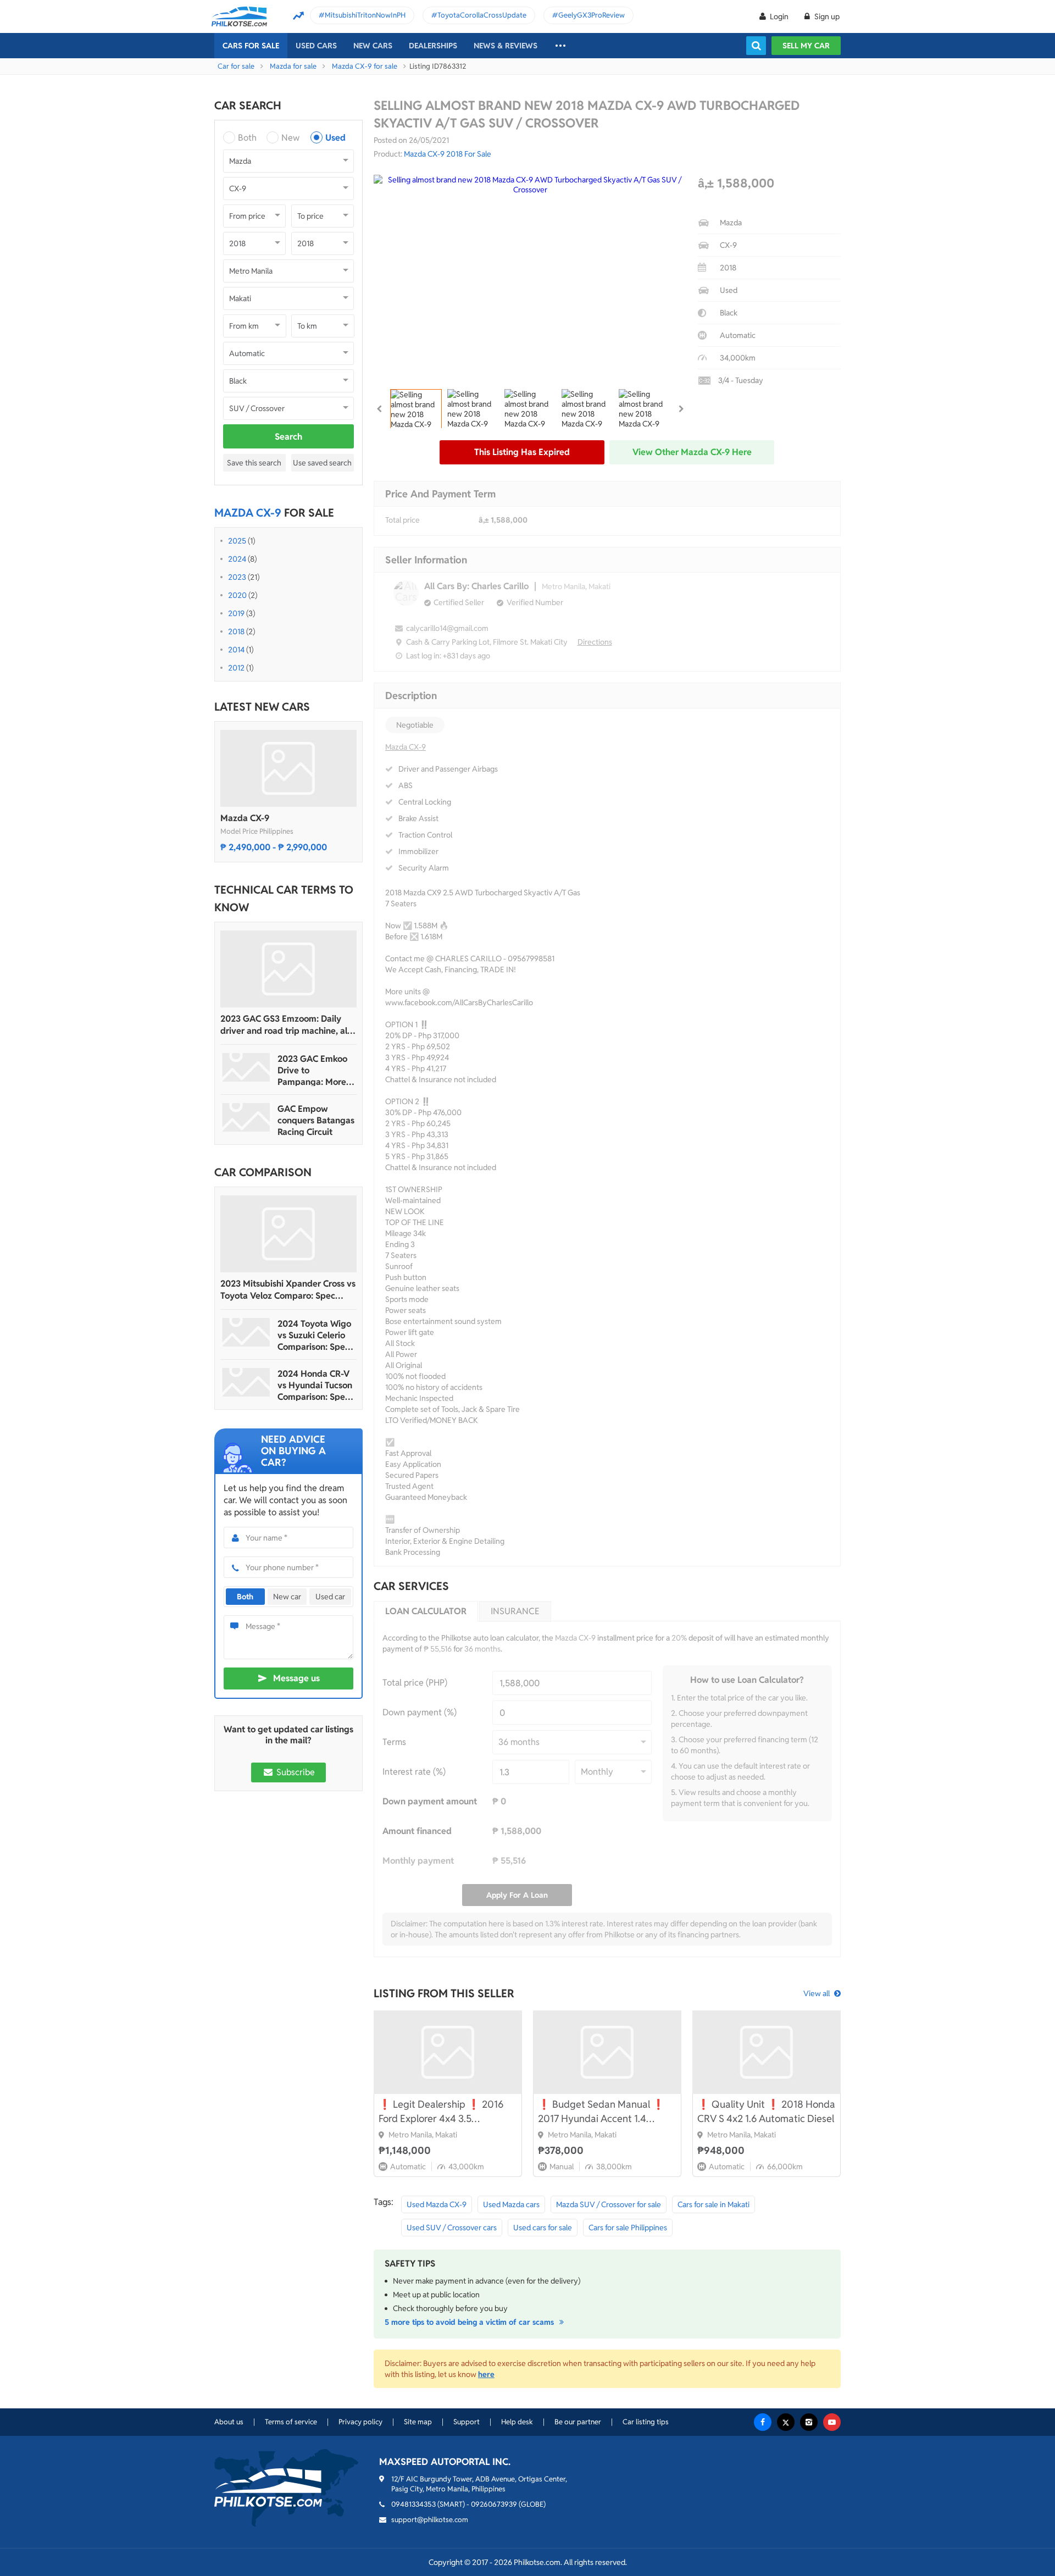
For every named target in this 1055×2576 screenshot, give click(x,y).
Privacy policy (360, 2422)
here (486, 2374)
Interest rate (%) (414, 1772)
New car (287, 1597)
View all (817, 1993)
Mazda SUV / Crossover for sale (609, 2204)
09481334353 (413, 2504)
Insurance (515, 1611)
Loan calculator (426, 1611)
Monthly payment (418, 1861)
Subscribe (295, 1772)
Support (467, 2422)
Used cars (316, 46)
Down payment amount (430, 1801)
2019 (236, 613)
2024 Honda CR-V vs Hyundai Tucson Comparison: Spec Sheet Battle (315, 1385)
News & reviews (506, 46)
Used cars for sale (543, 2228)
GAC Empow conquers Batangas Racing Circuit (316, 1120)
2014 (236, 650)
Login (779, 16)
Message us (296, 1678)
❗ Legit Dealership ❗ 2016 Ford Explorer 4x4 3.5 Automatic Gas (441, 2112)
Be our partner (578, 2422)
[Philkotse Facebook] (763, 2422)
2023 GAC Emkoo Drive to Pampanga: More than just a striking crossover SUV (315, 1070)
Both (247, 138)
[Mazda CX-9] (288, 768)
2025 (237, 541)
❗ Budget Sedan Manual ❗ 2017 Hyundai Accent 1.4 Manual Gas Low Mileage (601, 2112)
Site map (418, 2422)
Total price (402, 520)
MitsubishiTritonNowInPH (365, 15)
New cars (373, 46)
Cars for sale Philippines (628, 2228)
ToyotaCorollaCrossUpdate (482, 15)
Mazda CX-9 (245, 818)
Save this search (254, 463)
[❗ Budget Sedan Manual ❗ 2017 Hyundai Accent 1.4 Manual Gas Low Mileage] (607, 2052)
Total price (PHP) (415, 1683)
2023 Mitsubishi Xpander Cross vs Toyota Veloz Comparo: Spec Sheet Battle (288, 1290)
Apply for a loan (517, 1895)
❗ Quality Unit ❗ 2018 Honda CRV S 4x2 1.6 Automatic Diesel (766, 2111)
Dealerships (433, 46)
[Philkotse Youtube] (832, 2422)
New (290, 138)
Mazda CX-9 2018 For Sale (448, 154)
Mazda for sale (293, 66)
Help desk (517, 2422)
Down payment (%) (420, 1712)
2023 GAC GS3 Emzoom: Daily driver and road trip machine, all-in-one (287, 1025)
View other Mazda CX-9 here (692, 452)
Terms (394, 1742)
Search (288, 437)
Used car (330, 1597)
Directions (595, 642)
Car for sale (236, 66)
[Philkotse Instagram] (809, 2422)
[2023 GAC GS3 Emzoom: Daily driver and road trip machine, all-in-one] (288, 969)
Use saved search (322, 463)
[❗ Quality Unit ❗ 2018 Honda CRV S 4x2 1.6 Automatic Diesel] (767, 2052)
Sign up (826, 16)
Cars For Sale (251, 46)
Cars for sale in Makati (713, 2204)
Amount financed (417, 1831)
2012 (236, 668)
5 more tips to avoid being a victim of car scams (470, 2322)
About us (229, 2422)
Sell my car (806, 46)
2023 (237, 577)
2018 (236, 631)
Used (335, 138)
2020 (237, 595)
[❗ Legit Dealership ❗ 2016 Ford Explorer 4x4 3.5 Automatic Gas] (448, 2052)
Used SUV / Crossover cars (452, 2228)
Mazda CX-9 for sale (365, 66)
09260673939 (494, 2504)
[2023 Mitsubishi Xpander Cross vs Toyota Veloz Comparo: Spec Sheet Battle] (288, 1234)
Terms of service (291, 2422)
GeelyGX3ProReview (592, 15)
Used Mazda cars (511, 2204)
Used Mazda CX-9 (437, 2204)
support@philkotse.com (430, 2520)
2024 (237, 559)
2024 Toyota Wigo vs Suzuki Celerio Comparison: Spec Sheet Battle (314, 1335)
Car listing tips (646, 2422)
